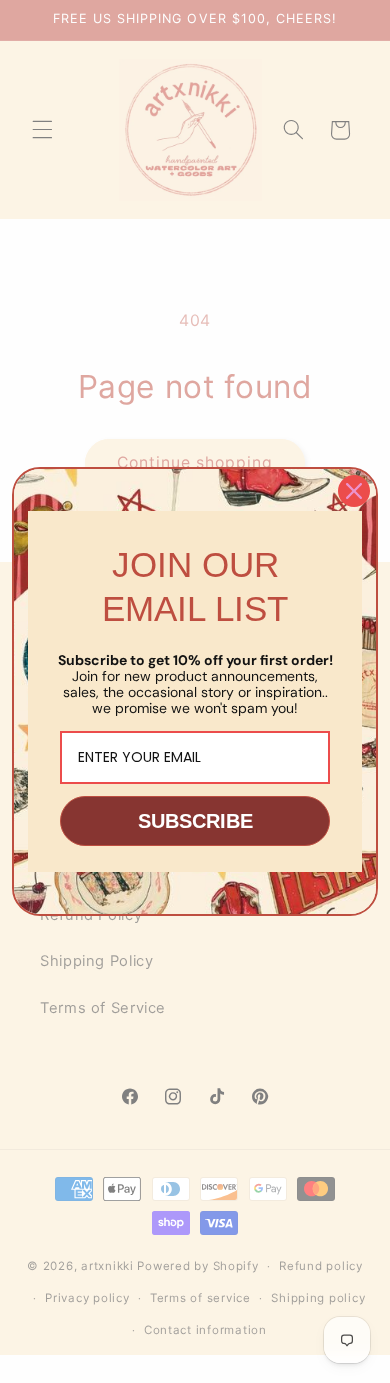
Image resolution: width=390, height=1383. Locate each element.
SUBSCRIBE (195, 821)
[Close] (354, 491)
